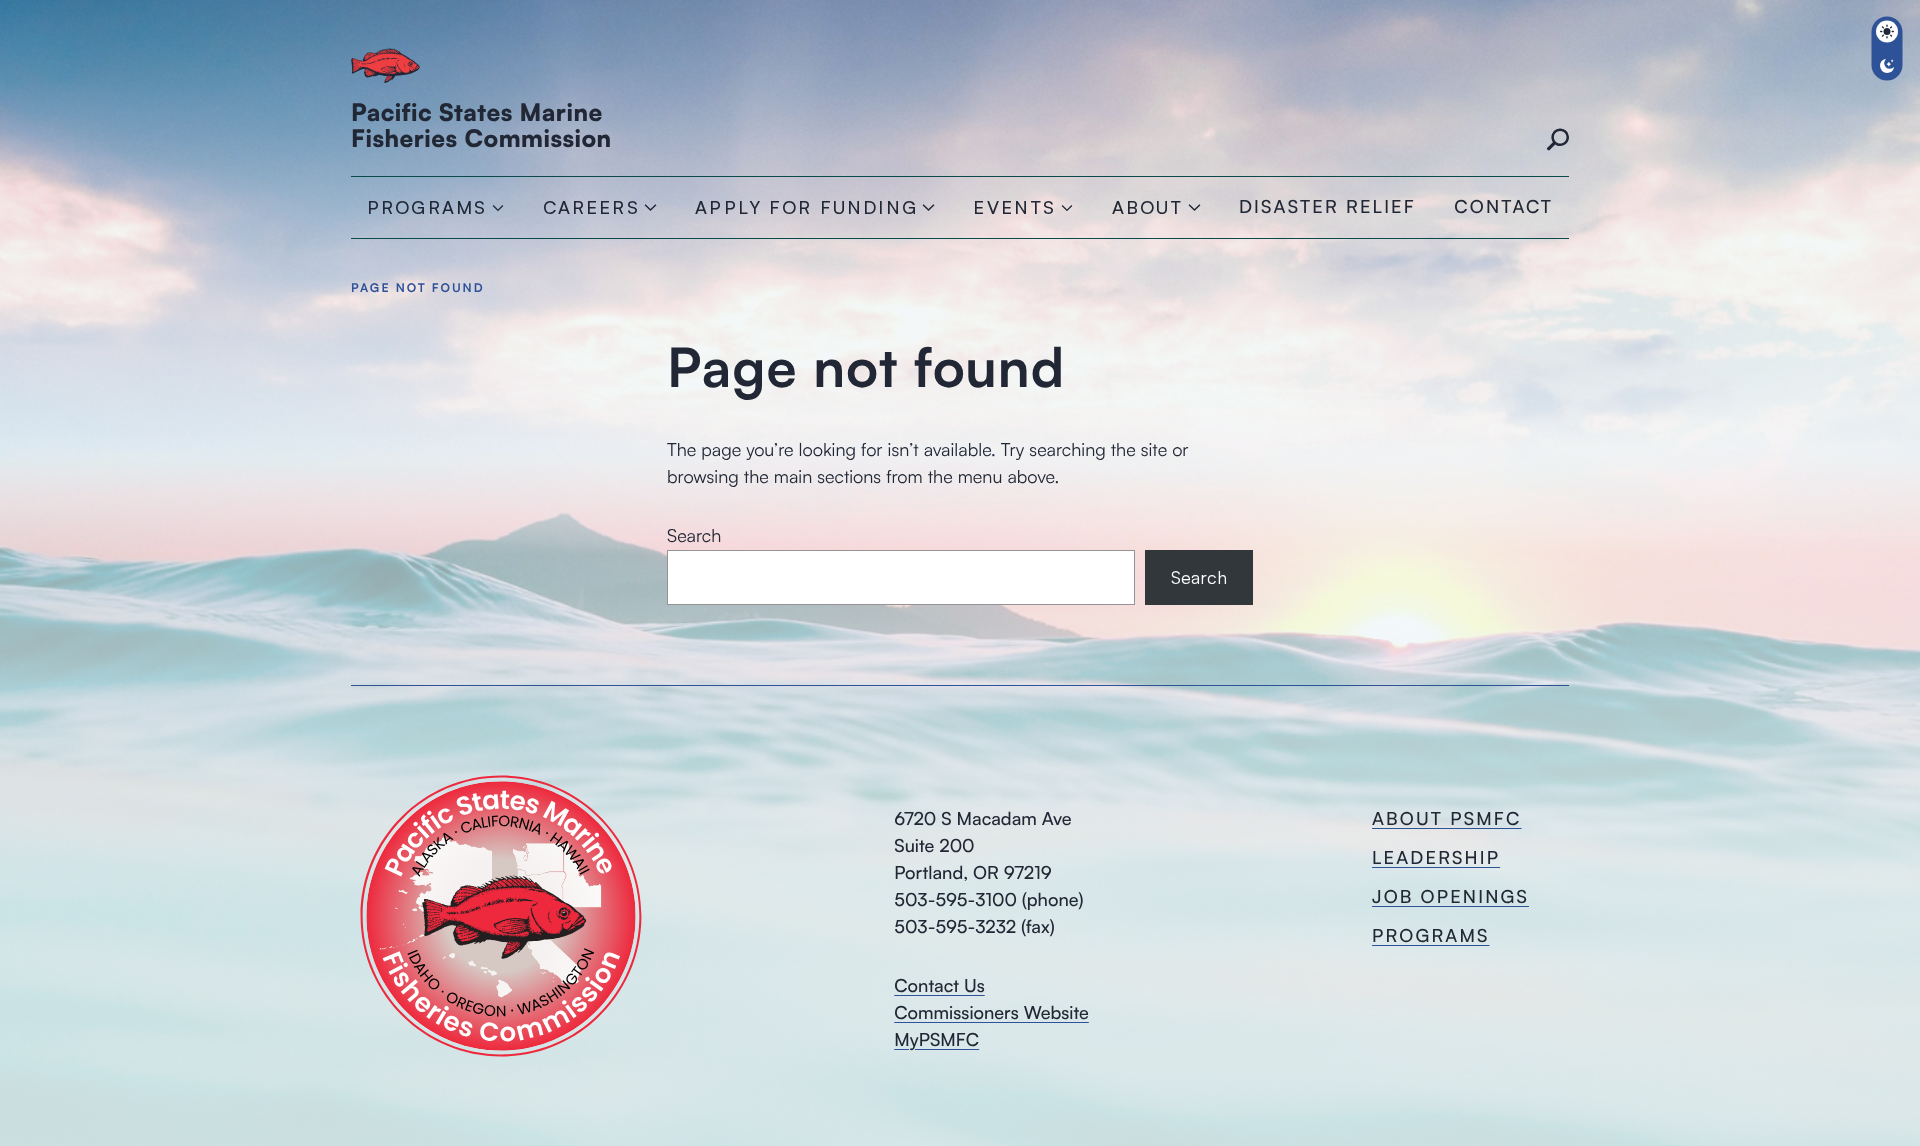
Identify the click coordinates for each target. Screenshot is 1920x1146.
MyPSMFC (936, 1040)
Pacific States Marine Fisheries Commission (481, 125)
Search (1557, 141)
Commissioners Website (991, 1013)
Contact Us (939, 986)
